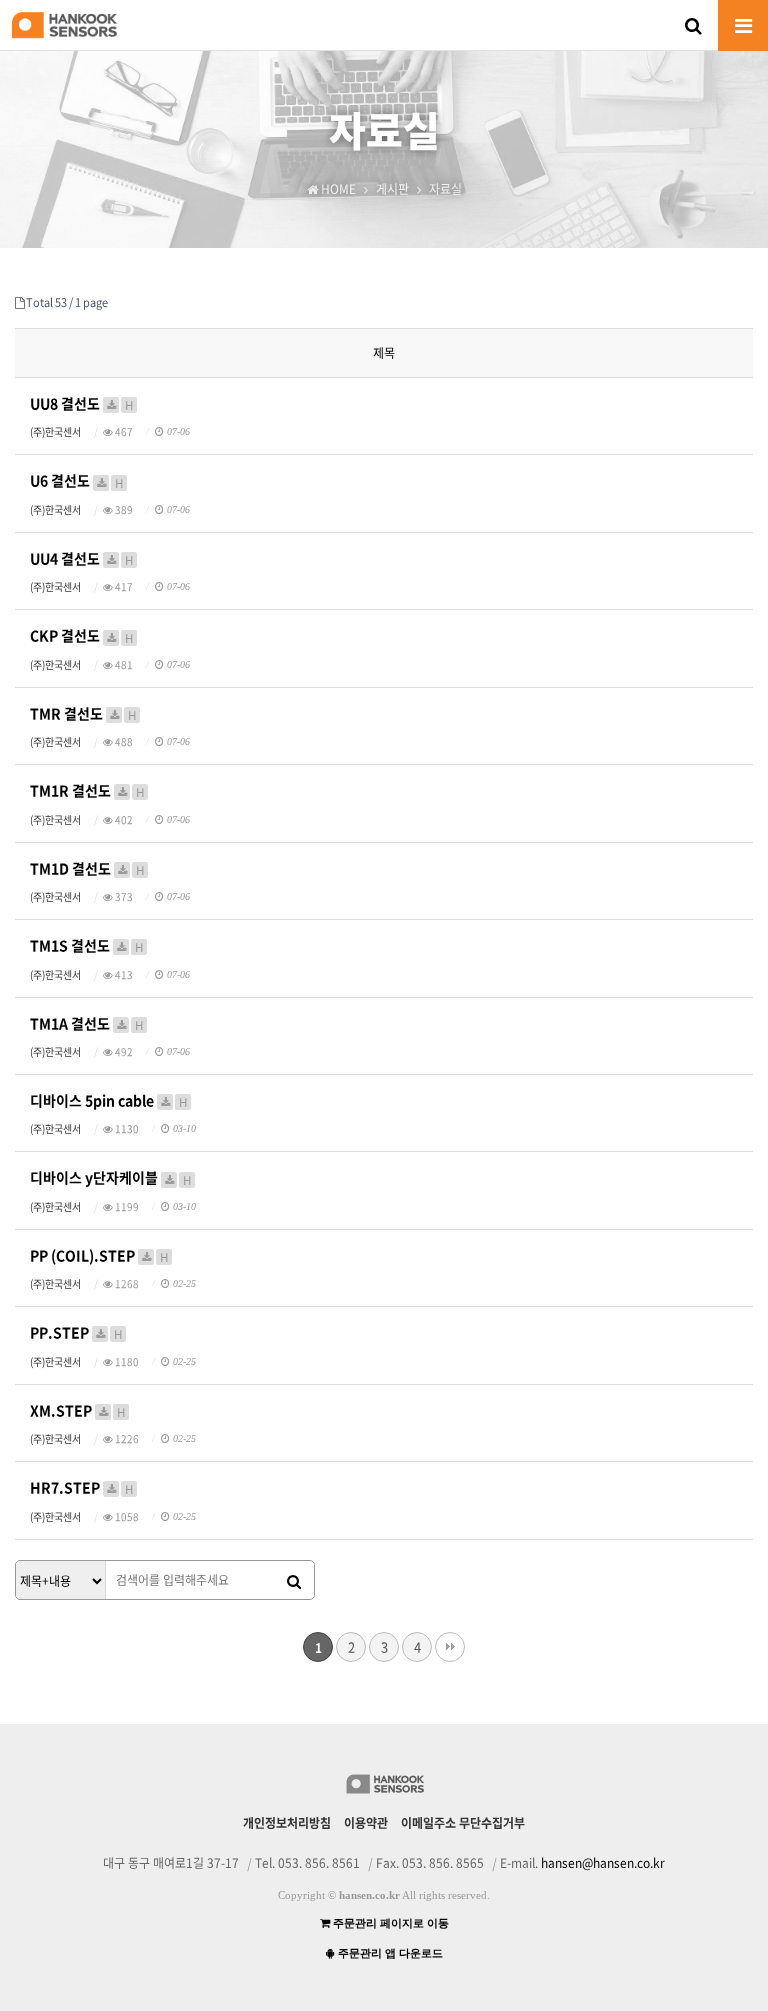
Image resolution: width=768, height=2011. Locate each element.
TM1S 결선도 (86, 945)
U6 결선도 (76, 480)
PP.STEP (76, 1332)
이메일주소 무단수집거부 (463, 1823)
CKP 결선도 (81, 635)
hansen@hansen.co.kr (603, 1863)
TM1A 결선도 (86, 1023)
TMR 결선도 (83, 713)
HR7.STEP (81, 1487)
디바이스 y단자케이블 (110, 1177)
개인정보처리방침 (287, 1823)
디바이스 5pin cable (108, 1100)
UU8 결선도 (81, 403)
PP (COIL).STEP (99, 1255)
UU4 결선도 (81, 558)
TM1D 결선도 (87, 868)
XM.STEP (77, 1410)
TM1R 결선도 (87, 790)
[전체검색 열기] (693, 25)
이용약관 (366, 1823)
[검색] (294, 1581)
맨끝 (450, 1647)
